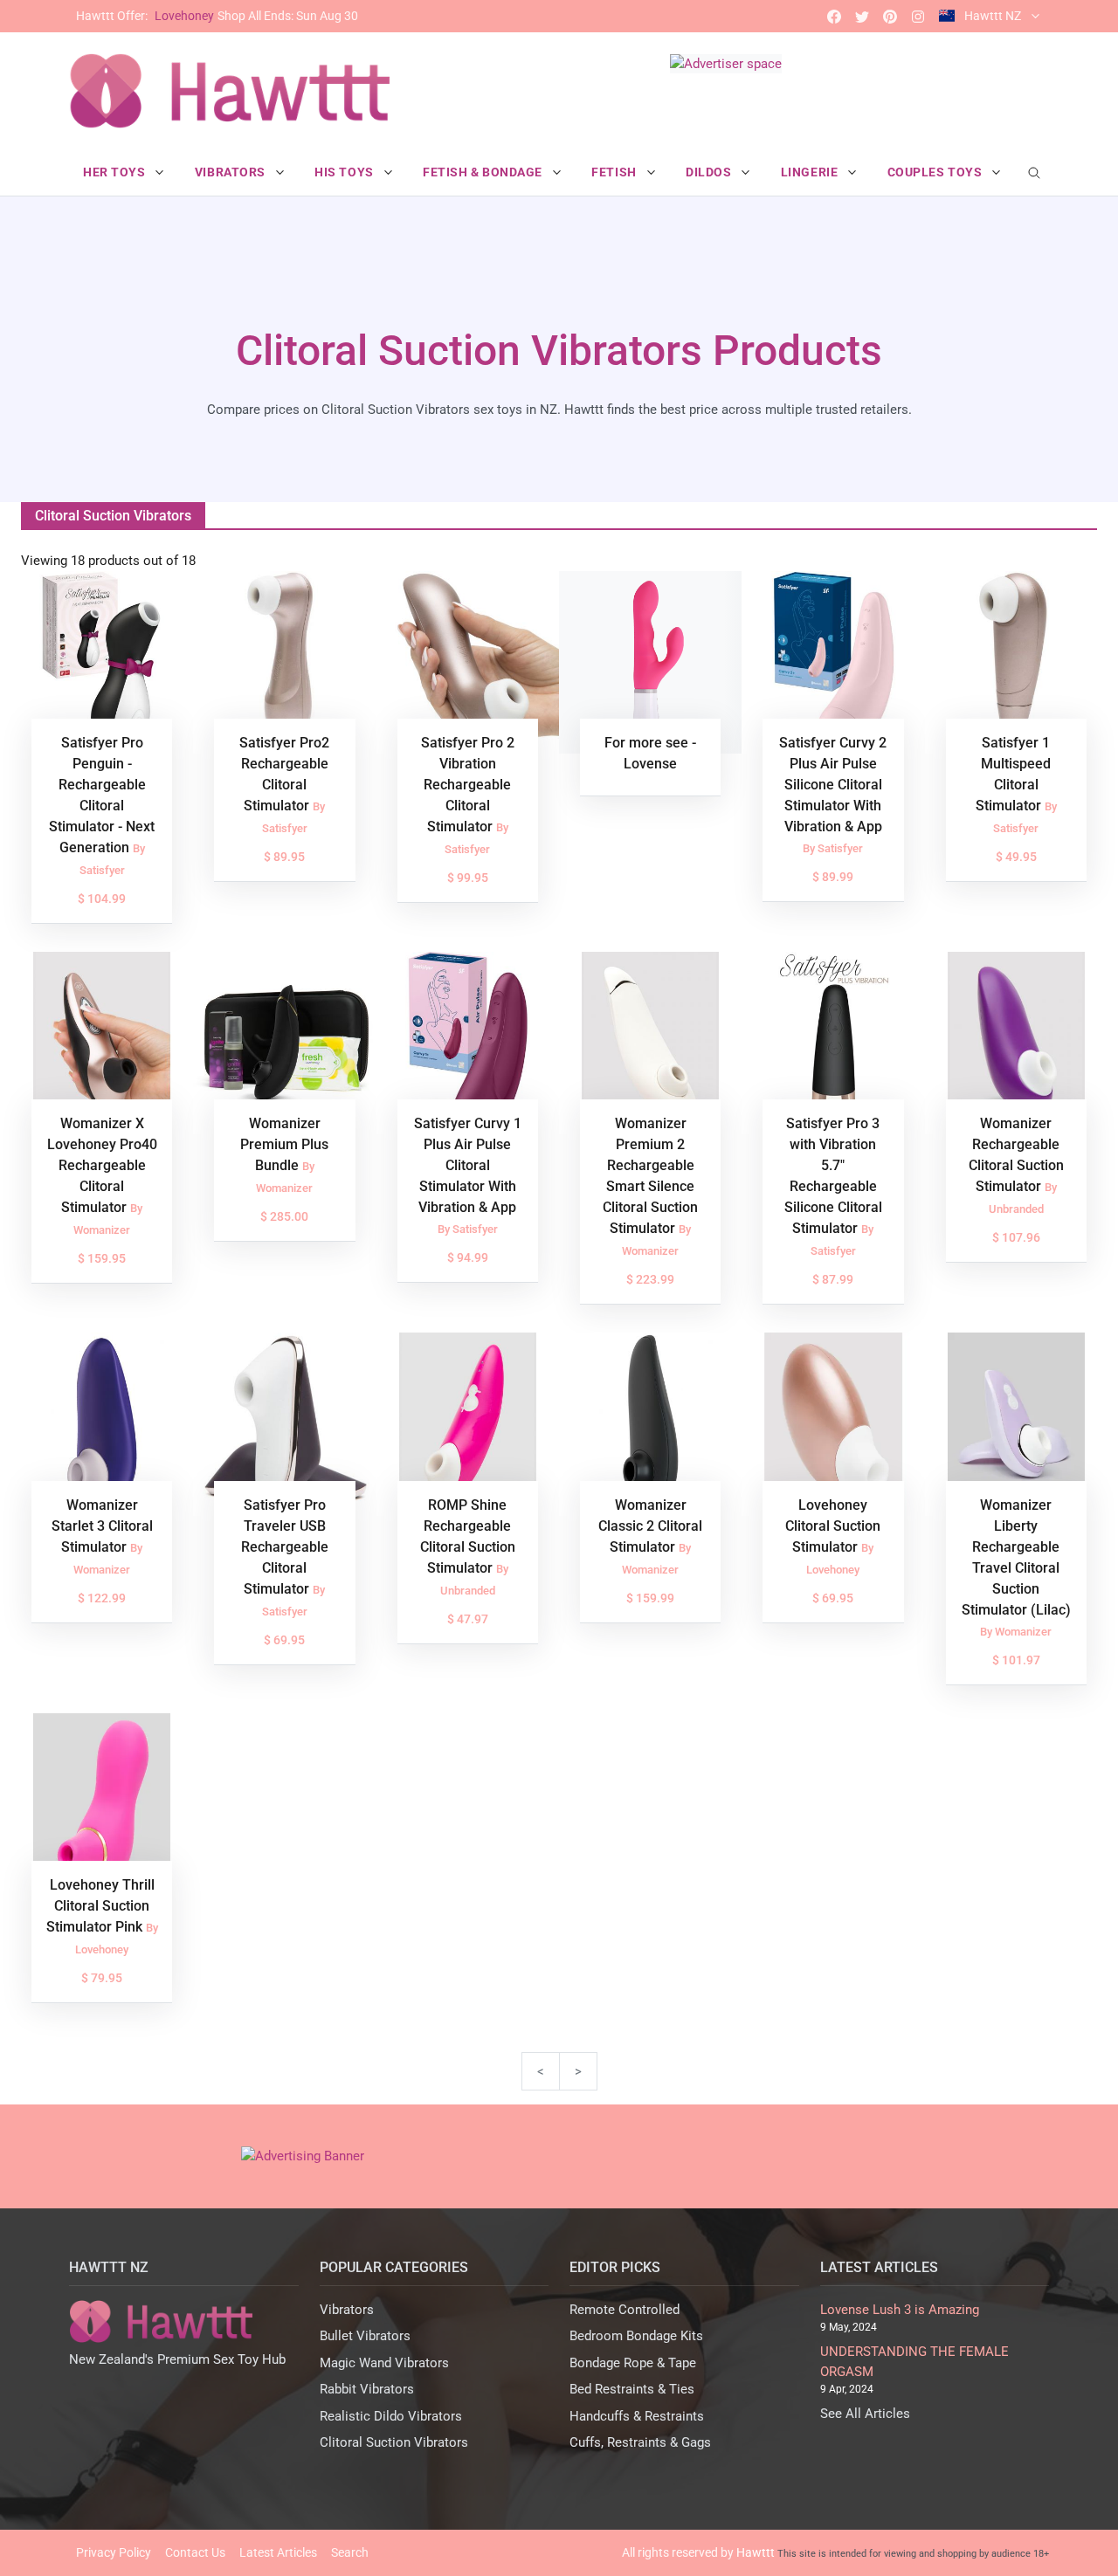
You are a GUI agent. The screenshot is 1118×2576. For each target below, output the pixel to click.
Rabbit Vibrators (367, 2389)
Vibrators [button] (232, 172)
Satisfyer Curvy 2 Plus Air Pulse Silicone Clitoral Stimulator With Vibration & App (833, 785)
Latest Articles (278, 2552)
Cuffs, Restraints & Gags (640, 2442)
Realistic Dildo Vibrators (391, 2416)
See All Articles (865, 2414)
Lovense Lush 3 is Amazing (900, 2310)
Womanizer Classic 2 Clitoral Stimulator (650, 1526)
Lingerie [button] (811, 172)
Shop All (217, 16)
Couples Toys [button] (936, 172)
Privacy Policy (114, 2552)
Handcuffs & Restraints (637, 2416)
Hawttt (756, 2552)
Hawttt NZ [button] (993, 16)
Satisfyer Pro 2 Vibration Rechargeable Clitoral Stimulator (468, 785)
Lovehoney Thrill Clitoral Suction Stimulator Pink (100, 1906)
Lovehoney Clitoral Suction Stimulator (833, 1526)
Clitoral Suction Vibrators (394, 2442)
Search (350, 2552)
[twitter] (862, 16)
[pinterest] (890, 16)
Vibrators (347, 2310)
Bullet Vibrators (365, 2336)
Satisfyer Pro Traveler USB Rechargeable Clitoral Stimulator (285, 1547)
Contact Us (195, 2552)
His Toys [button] (345, 172)
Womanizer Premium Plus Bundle (284, 1144)
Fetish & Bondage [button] (484, 172)
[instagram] (918, 16)
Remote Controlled (625, 2310)
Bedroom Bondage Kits (636, 2336)
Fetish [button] (615, 172)
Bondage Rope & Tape (633, 2363)
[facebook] (834, 16)
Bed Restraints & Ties (632, 2389)
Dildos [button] (710, 172)
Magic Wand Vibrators (384, 2363)
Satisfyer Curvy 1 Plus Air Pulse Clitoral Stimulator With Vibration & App (468, 1165)
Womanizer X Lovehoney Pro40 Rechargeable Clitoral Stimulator (102, 1165)
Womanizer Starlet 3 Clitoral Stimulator (102, 1526)
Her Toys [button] (116, 172)
